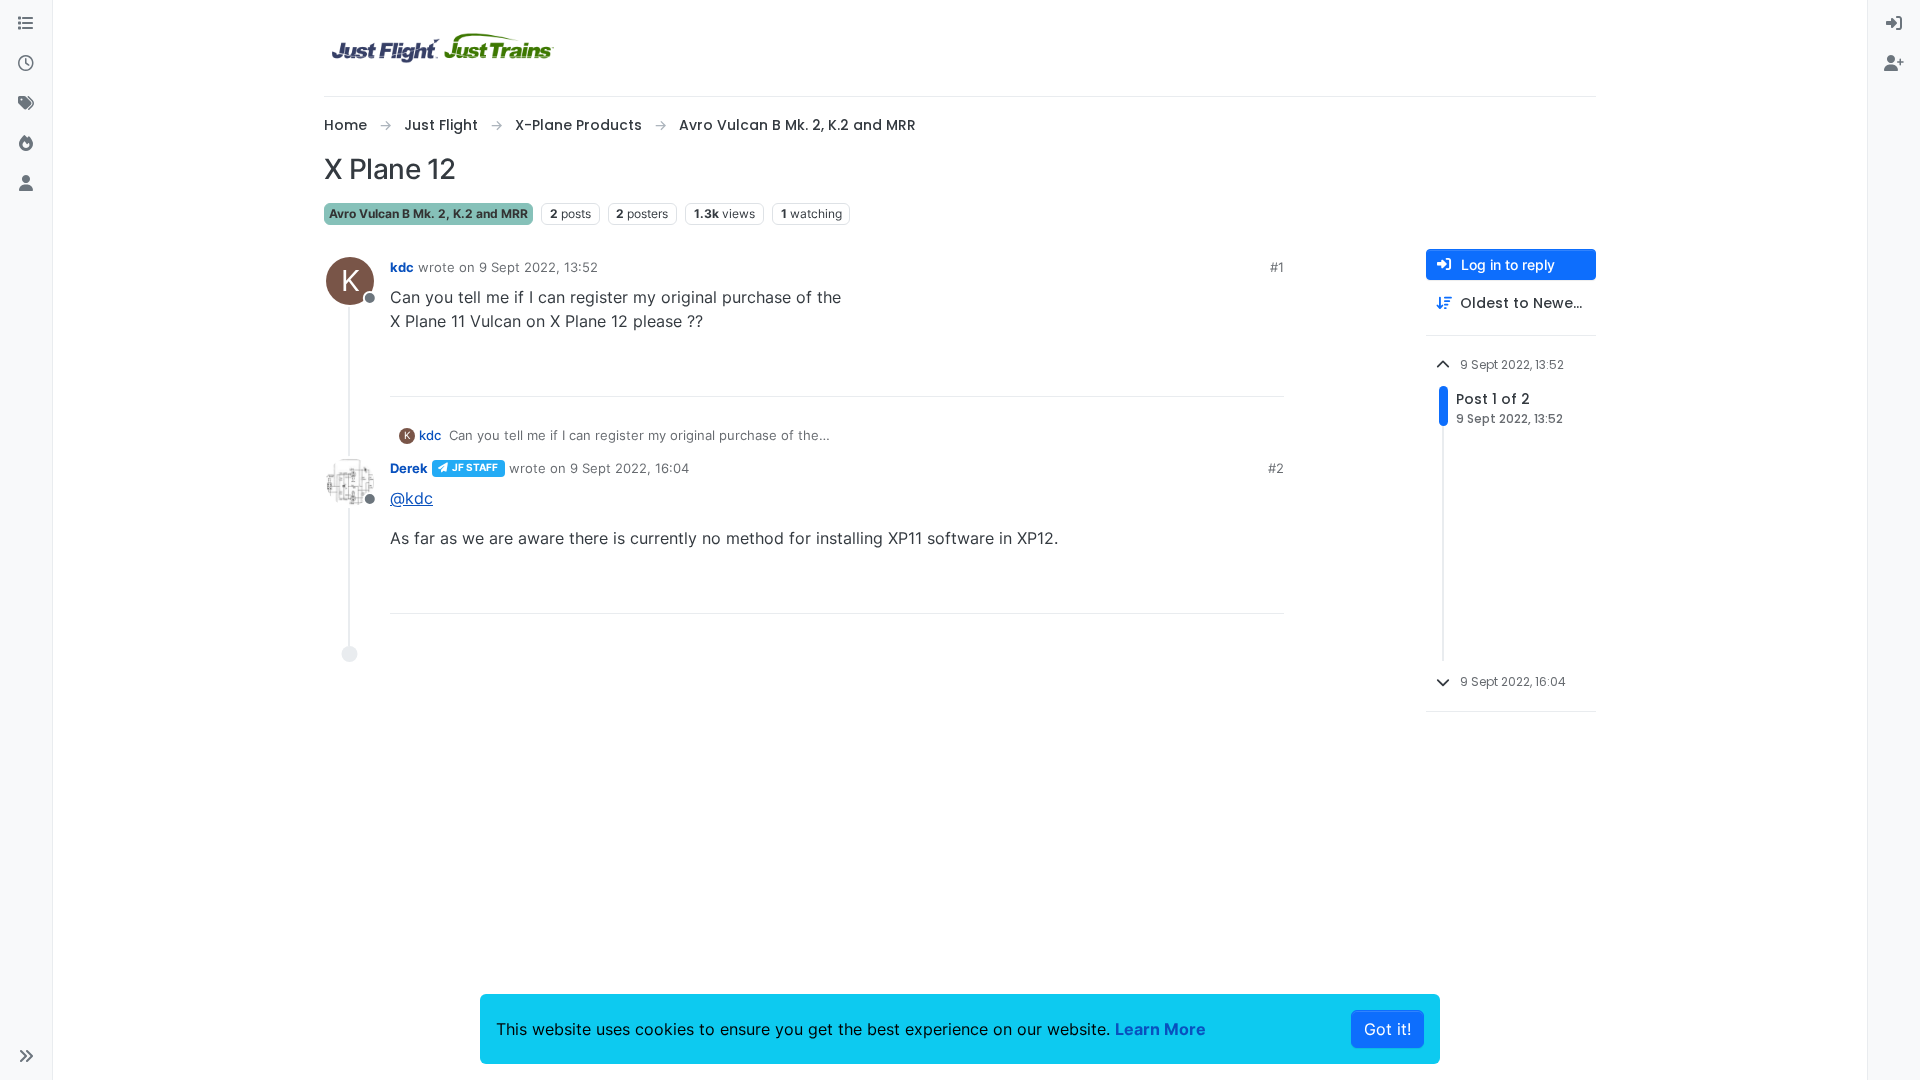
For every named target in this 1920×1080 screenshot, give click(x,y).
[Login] (1894, 24)
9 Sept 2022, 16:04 (629, 468)
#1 (1277, 267)
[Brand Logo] (443, 48)
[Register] (1894, 64)
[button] (26, 1056)
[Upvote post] (1232, 372)
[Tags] (26, 104)
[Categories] (26, 24)
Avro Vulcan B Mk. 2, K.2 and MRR (428, 213)
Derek (409, 468)
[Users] (26, 184)
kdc (402, 267)
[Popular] (26, 144)
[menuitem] (1894, 24)
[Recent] (26, 64)
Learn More (1160, 1029)
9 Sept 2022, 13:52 (538, 267)
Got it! (1387, 1029)
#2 (1276, 468)
